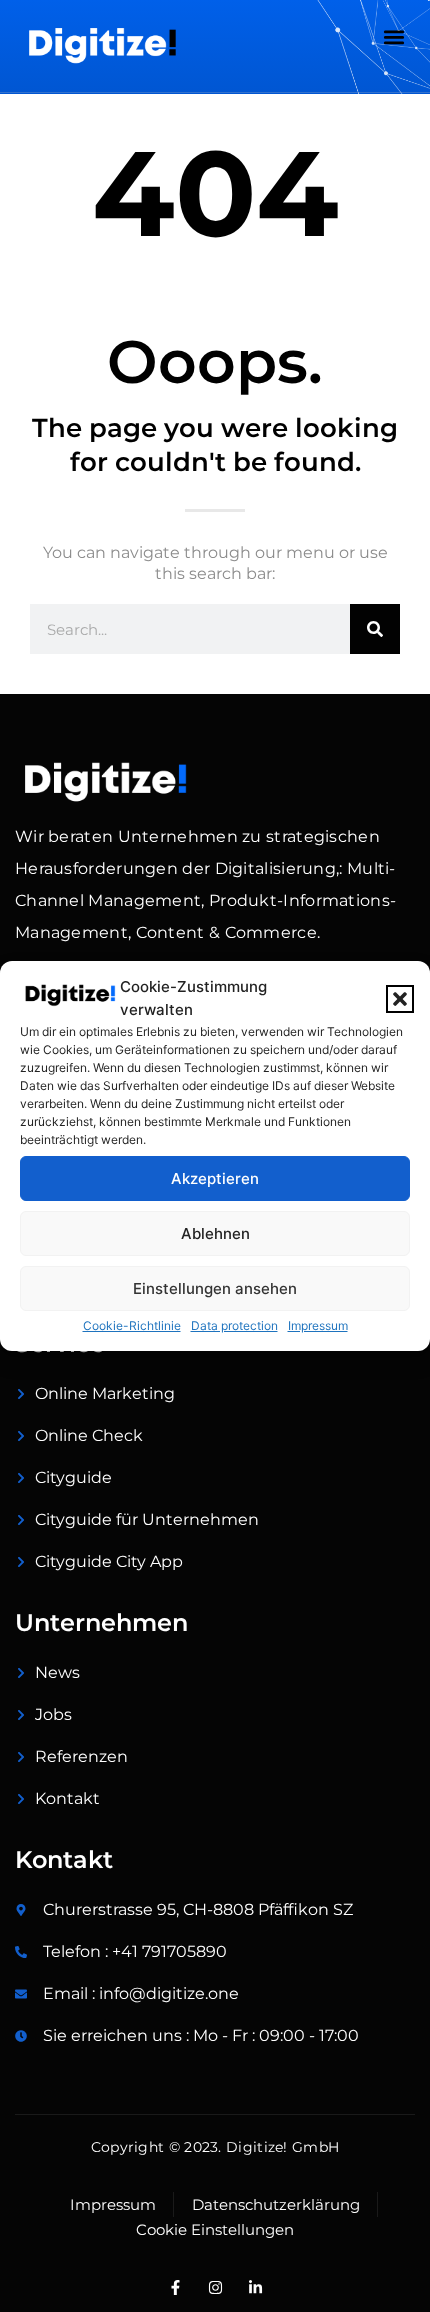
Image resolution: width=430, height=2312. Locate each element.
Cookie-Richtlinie (132, 1325)
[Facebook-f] (175, 2287)
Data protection (234, 1325)
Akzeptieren (215, 1178)
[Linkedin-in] (255, 2287)
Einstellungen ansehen (215, 1288)
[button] (400, 999)
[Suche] (375, 629)
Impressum (318, 1325)
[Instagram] (215, 2287)
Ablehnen (215, 1233)
